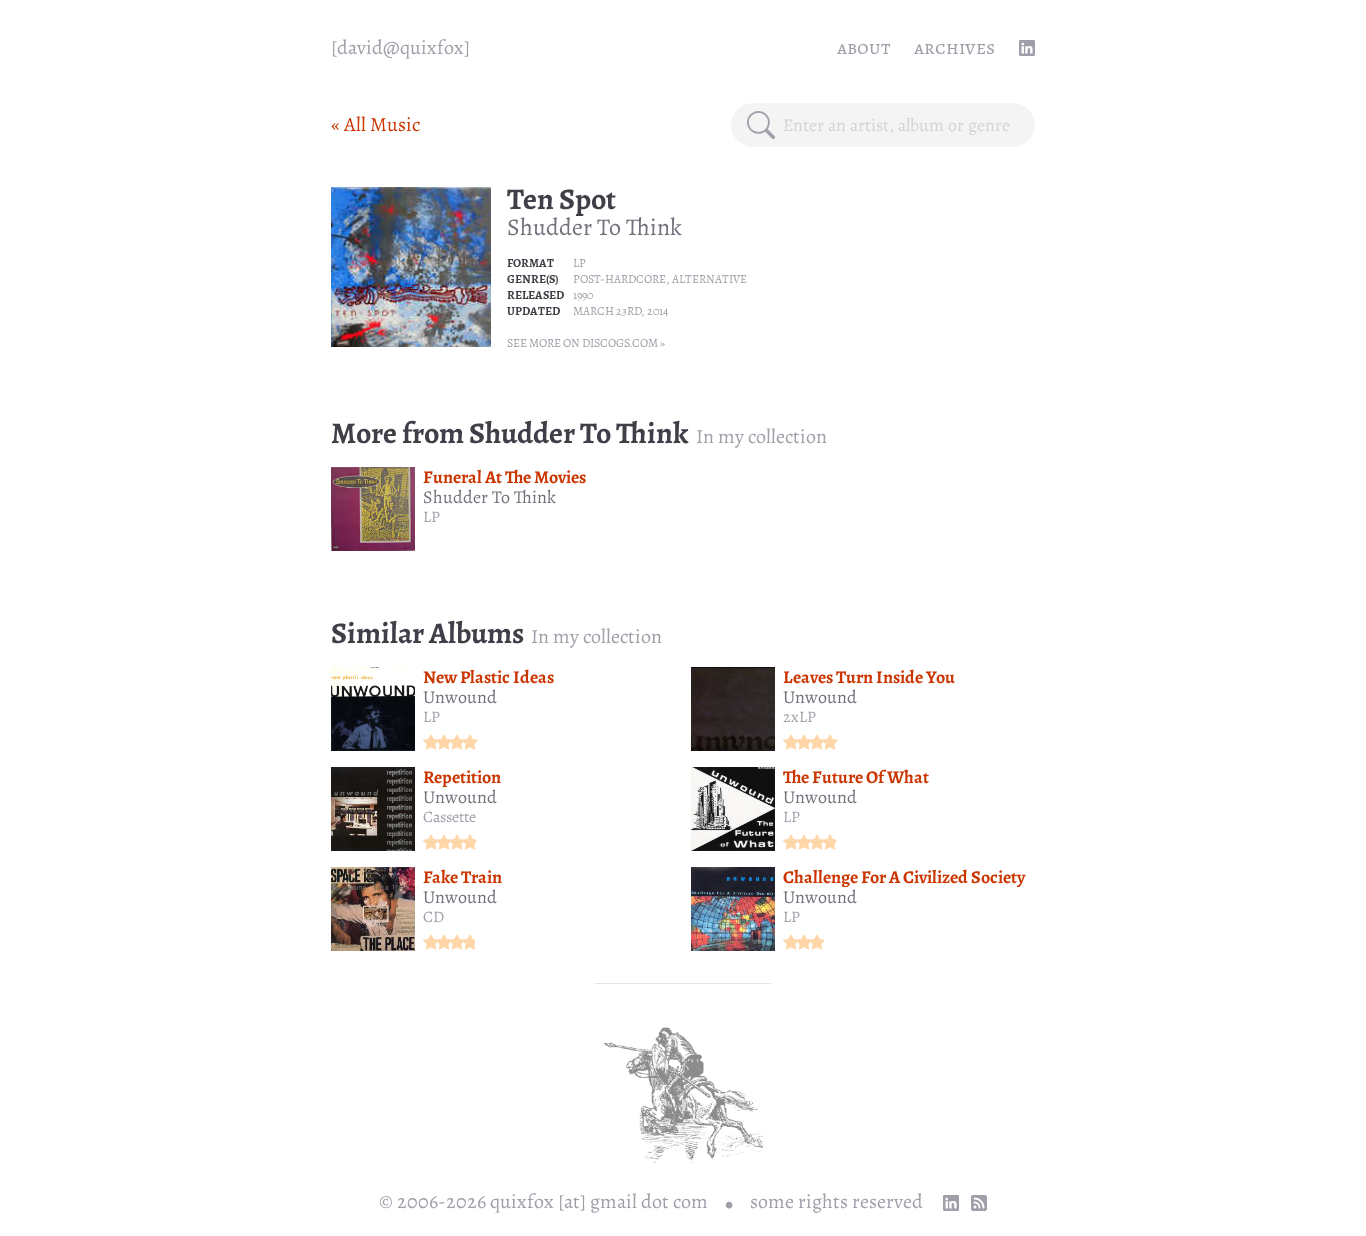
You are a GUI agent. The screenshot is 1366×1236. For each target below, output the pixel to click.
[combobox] (901, 125)
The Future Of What (856, 777)
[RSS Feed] (979, 1203)
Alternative (709, 279)
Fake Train (462, 877)
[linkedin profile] (1027, 48)
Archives (954, 47)
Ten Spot (561, 199)
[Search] (761, 125)
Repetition (462, 777)
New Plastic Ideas (488, 677)
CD (433, 917)
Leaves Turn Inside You (869, 677)
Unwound (460, 697)
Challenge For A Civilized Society (904, 877)
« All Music (375, 124)
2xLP (799, 717)
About (863, 47)
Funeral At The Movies (504, 477)
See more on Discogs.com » (586, 343)
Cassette (449, 817)
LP (579, 263)
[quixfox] (400, 47)
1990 (583, 295)
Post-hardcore (619, 279)
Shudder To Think (594, 227)
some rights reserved (836, 1201)
